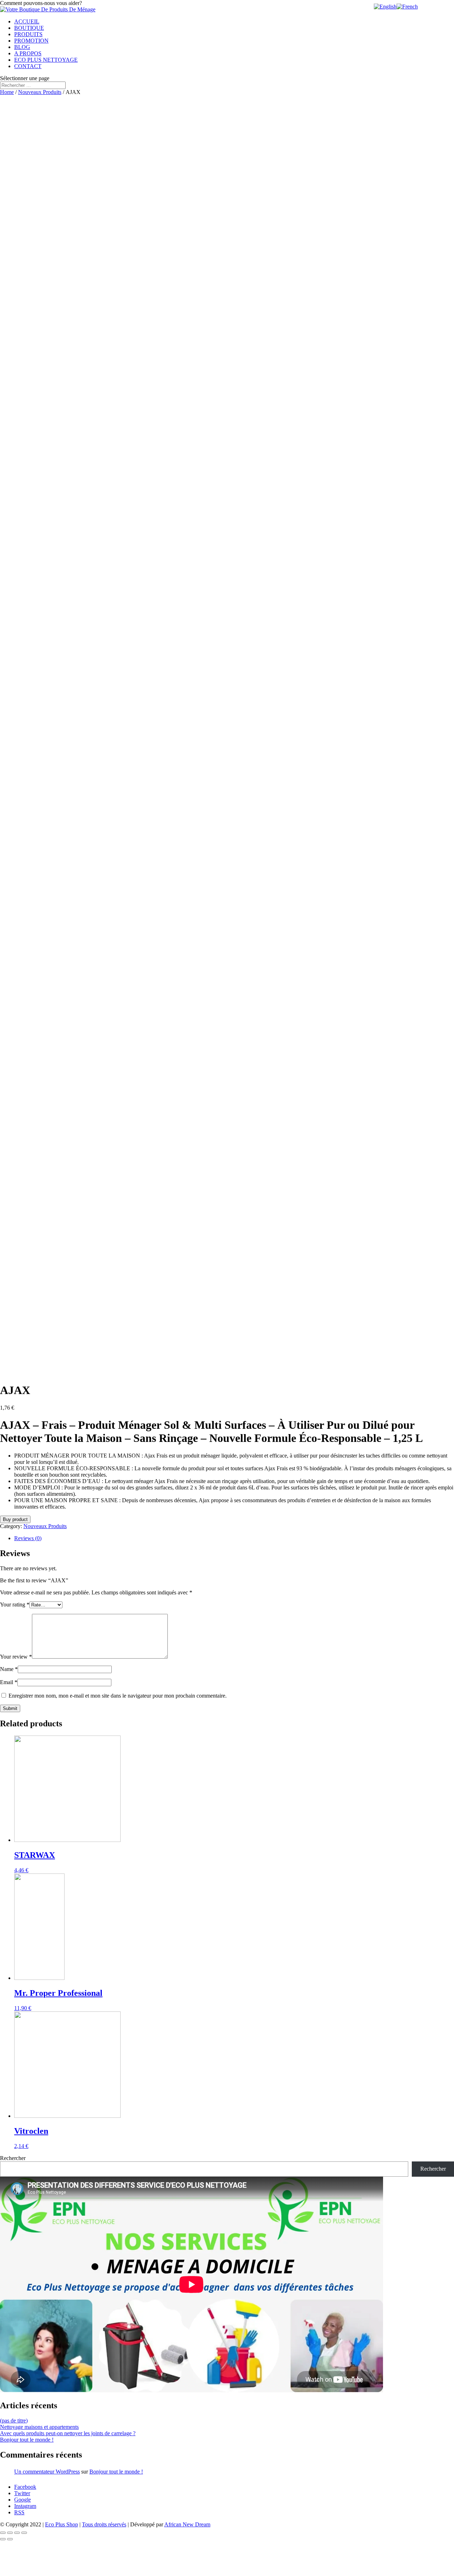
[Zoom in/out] (24, 2533)
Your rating (15, 1605)
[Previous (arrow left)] (3, 2539)
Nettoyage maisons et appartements (39, 2427)
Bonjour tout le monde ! (27, 2440)
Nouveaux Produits (40, 92)
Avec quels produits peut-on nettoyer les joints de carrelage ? (68, 2433)
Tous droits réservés (104, 2524)
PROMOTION (31, 41)
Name (9, 1669)
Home (7, 92)
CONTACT (28, 66)
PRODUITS (28, 34)
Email (9, 1682)
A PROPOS (28, 53)
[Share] (10, 2533)
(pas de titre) (14, 2420)
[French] (407, 7)
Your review (16, 1657)
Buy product (15, 1519)
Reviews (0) (28, 1538)
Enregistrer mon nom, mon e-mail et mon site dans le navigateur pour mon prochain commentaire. (118, 1696)
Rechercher (13, 2158)
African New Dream (187, 2524)
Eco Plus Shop (62, 2524)
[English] (385, 7)
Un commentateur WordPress (47, 2472)
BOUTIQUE (29, 28)
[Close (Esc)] (3, 2533)
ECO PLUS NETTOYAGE (46, 60)
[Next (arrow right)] (10, 2539)
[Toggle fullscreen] (17, 2533)
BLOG (22, 47)
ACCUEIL (27, 21)
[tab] (234, 1538)
